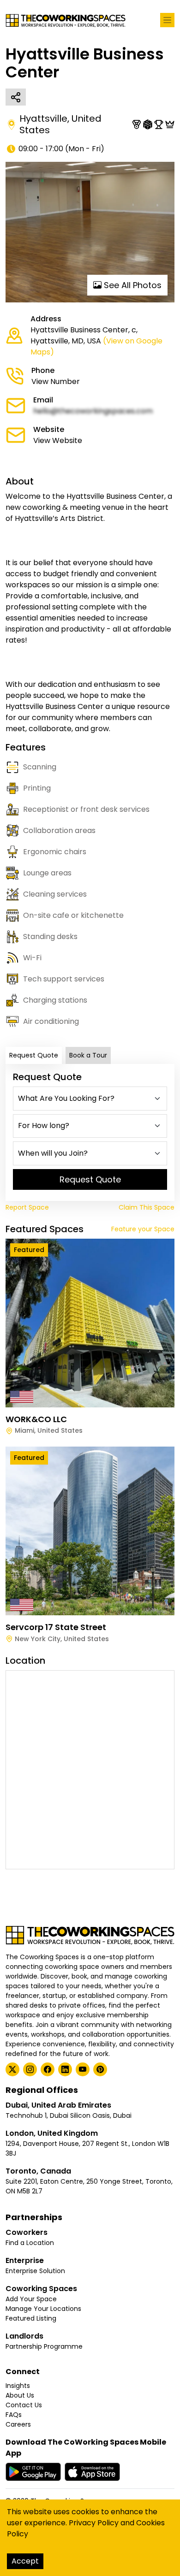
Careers (18, 2424)
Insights (18, 2386)
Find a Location (30, 2243)
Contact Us (24, 2405)
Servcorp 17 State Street (56, 1627)
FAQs (14, 2415)
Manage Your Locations (43, 2309)
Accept (25, 2561)
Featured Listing (31, 2318)
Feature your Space (143, 1229)
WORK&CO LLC (36, 1419)
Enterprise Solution (35, 2271)
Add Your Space (31, 2299)
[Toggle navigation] (167, 20)
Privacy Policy (94, 2523)
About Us (20, 2395)
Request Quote (34, 1055)
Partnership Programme (44, 2346)
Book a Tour (88, 1055)
